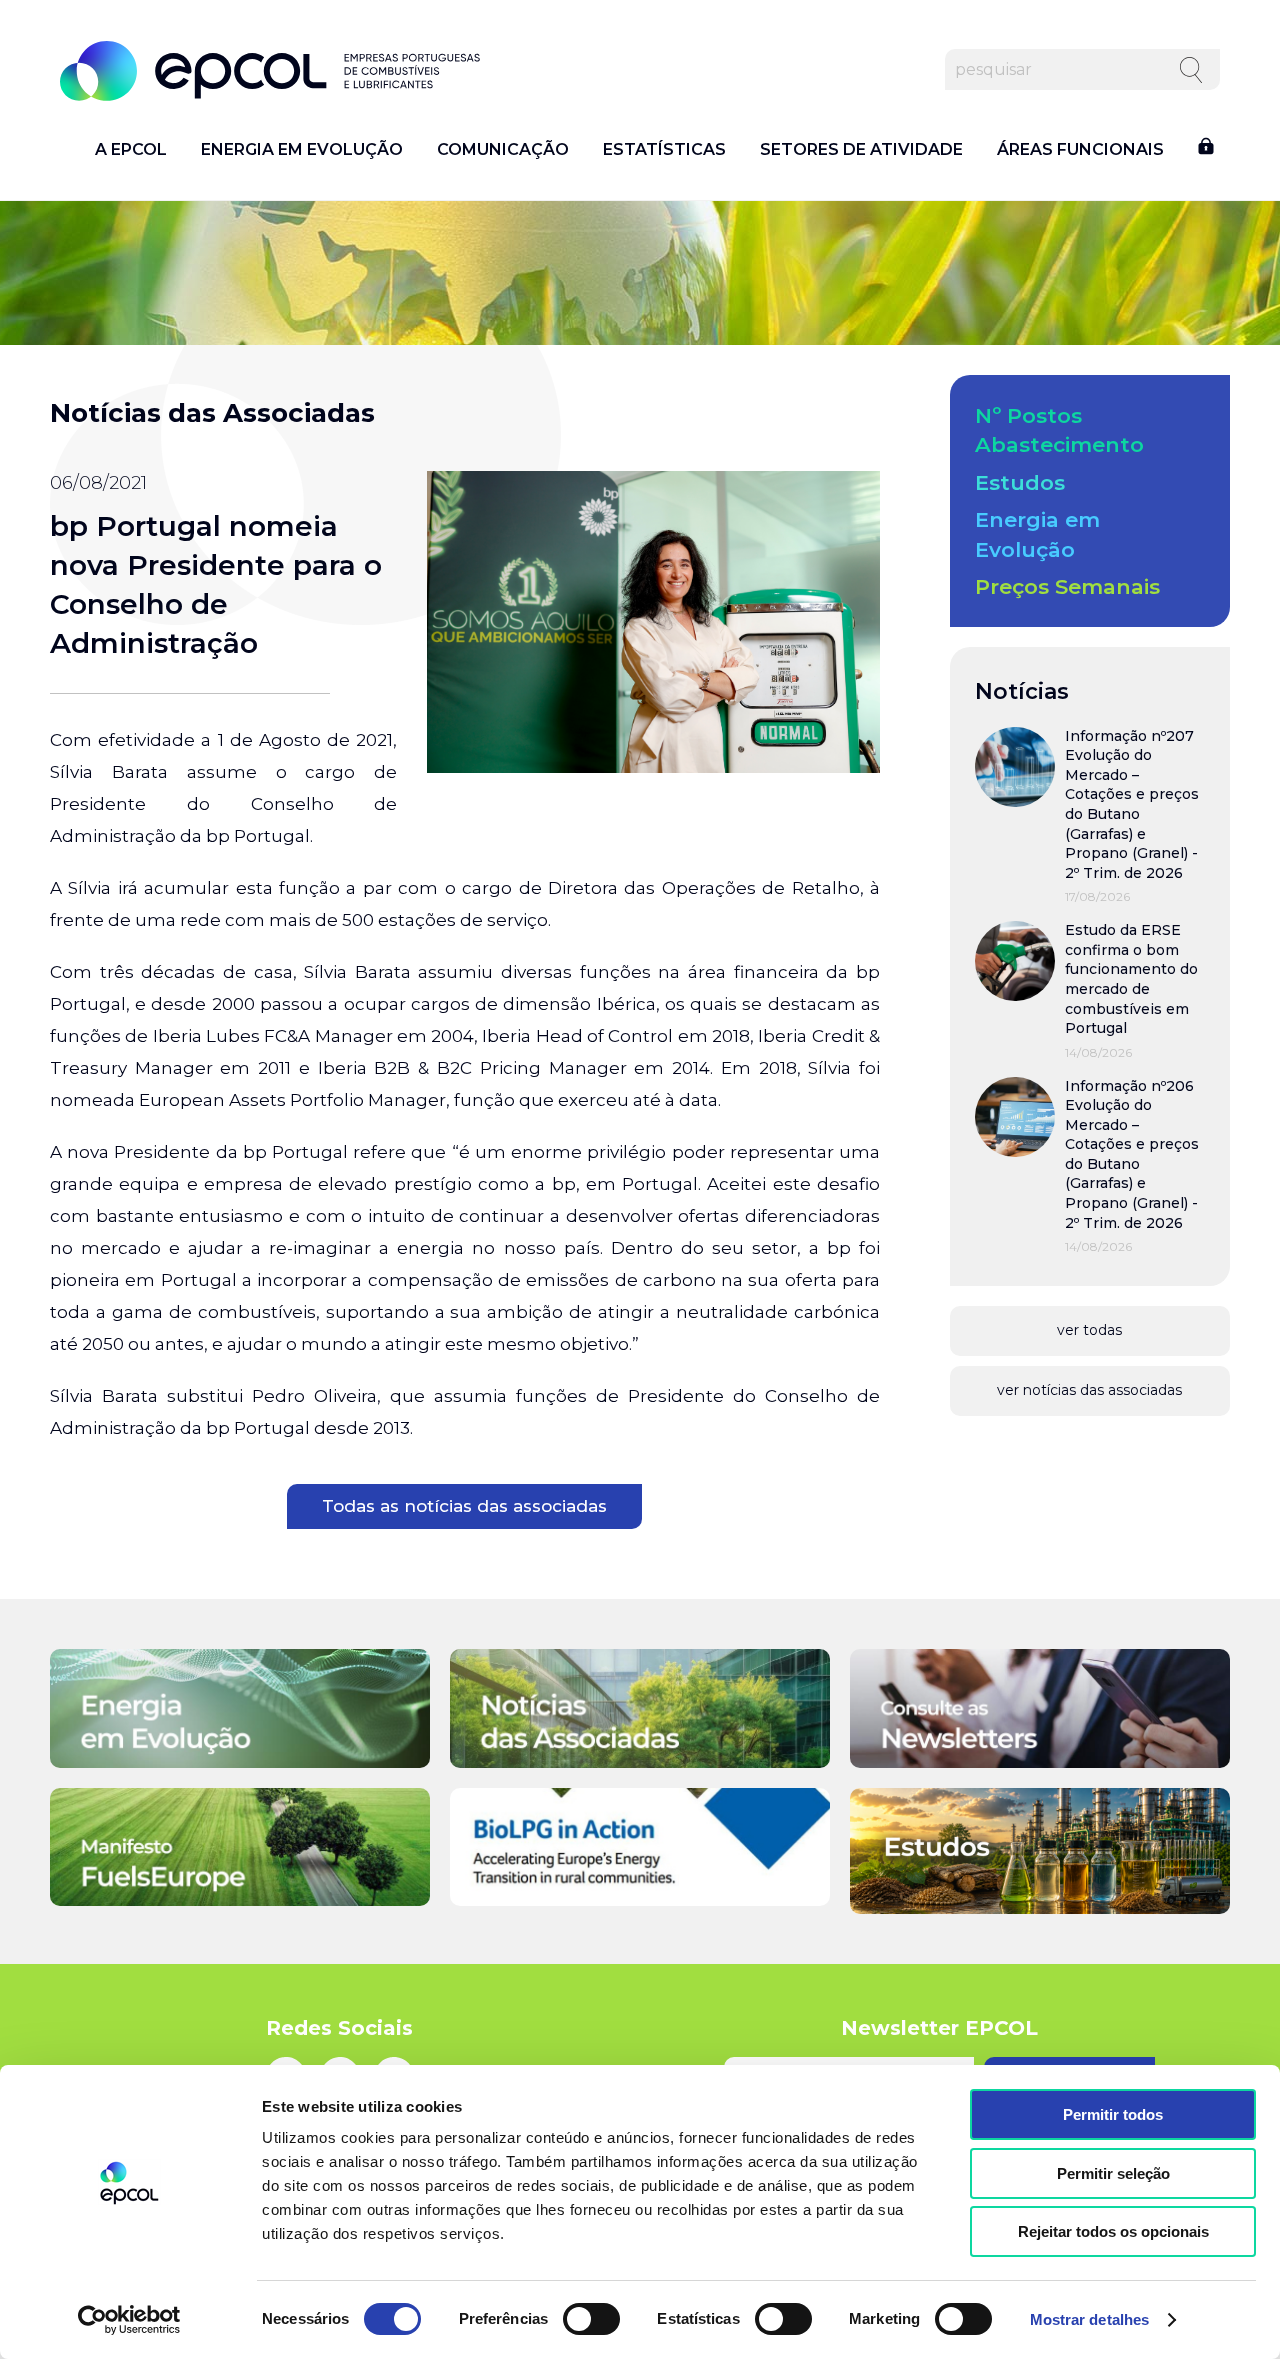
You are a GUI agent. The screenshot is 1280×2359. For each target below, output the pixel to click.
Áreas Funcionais (1080, 150)
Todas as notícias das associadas (464, 1506)
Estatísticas (664, 150)
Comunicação (503, 150)
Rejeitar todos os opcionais (1113, 2231)
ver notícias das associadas (1089, 1390)
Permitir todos (1113, 2114)
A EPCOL (131, 150)
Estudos (1020, 482)
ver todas (1089, 1330)
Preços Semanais (1067, 586)
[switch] (591, 2319)
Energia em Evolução (302, 150)
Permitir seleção (1113, 2173)
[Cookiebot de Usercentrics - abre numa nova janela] (129, 2320)
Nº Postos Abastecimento (1059, 430)
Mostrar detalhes (1090, 2319)
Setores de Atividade (861, 150)
